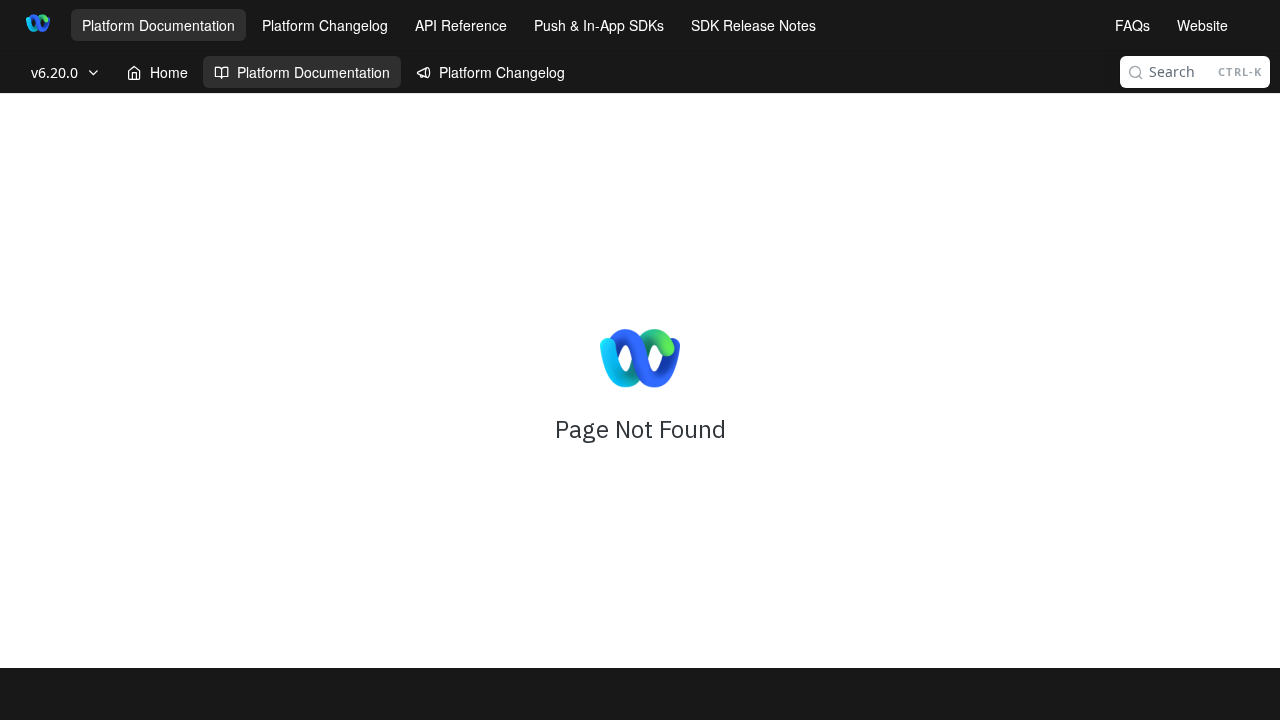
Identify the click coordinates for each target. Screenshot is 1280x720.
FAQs (1132, 25)
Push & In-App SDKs (599, 25)
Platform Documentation (158, 25)
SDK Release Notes (753, 25)
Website (1202, 25)
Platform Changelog (325, 25)
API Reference (461, 25)
